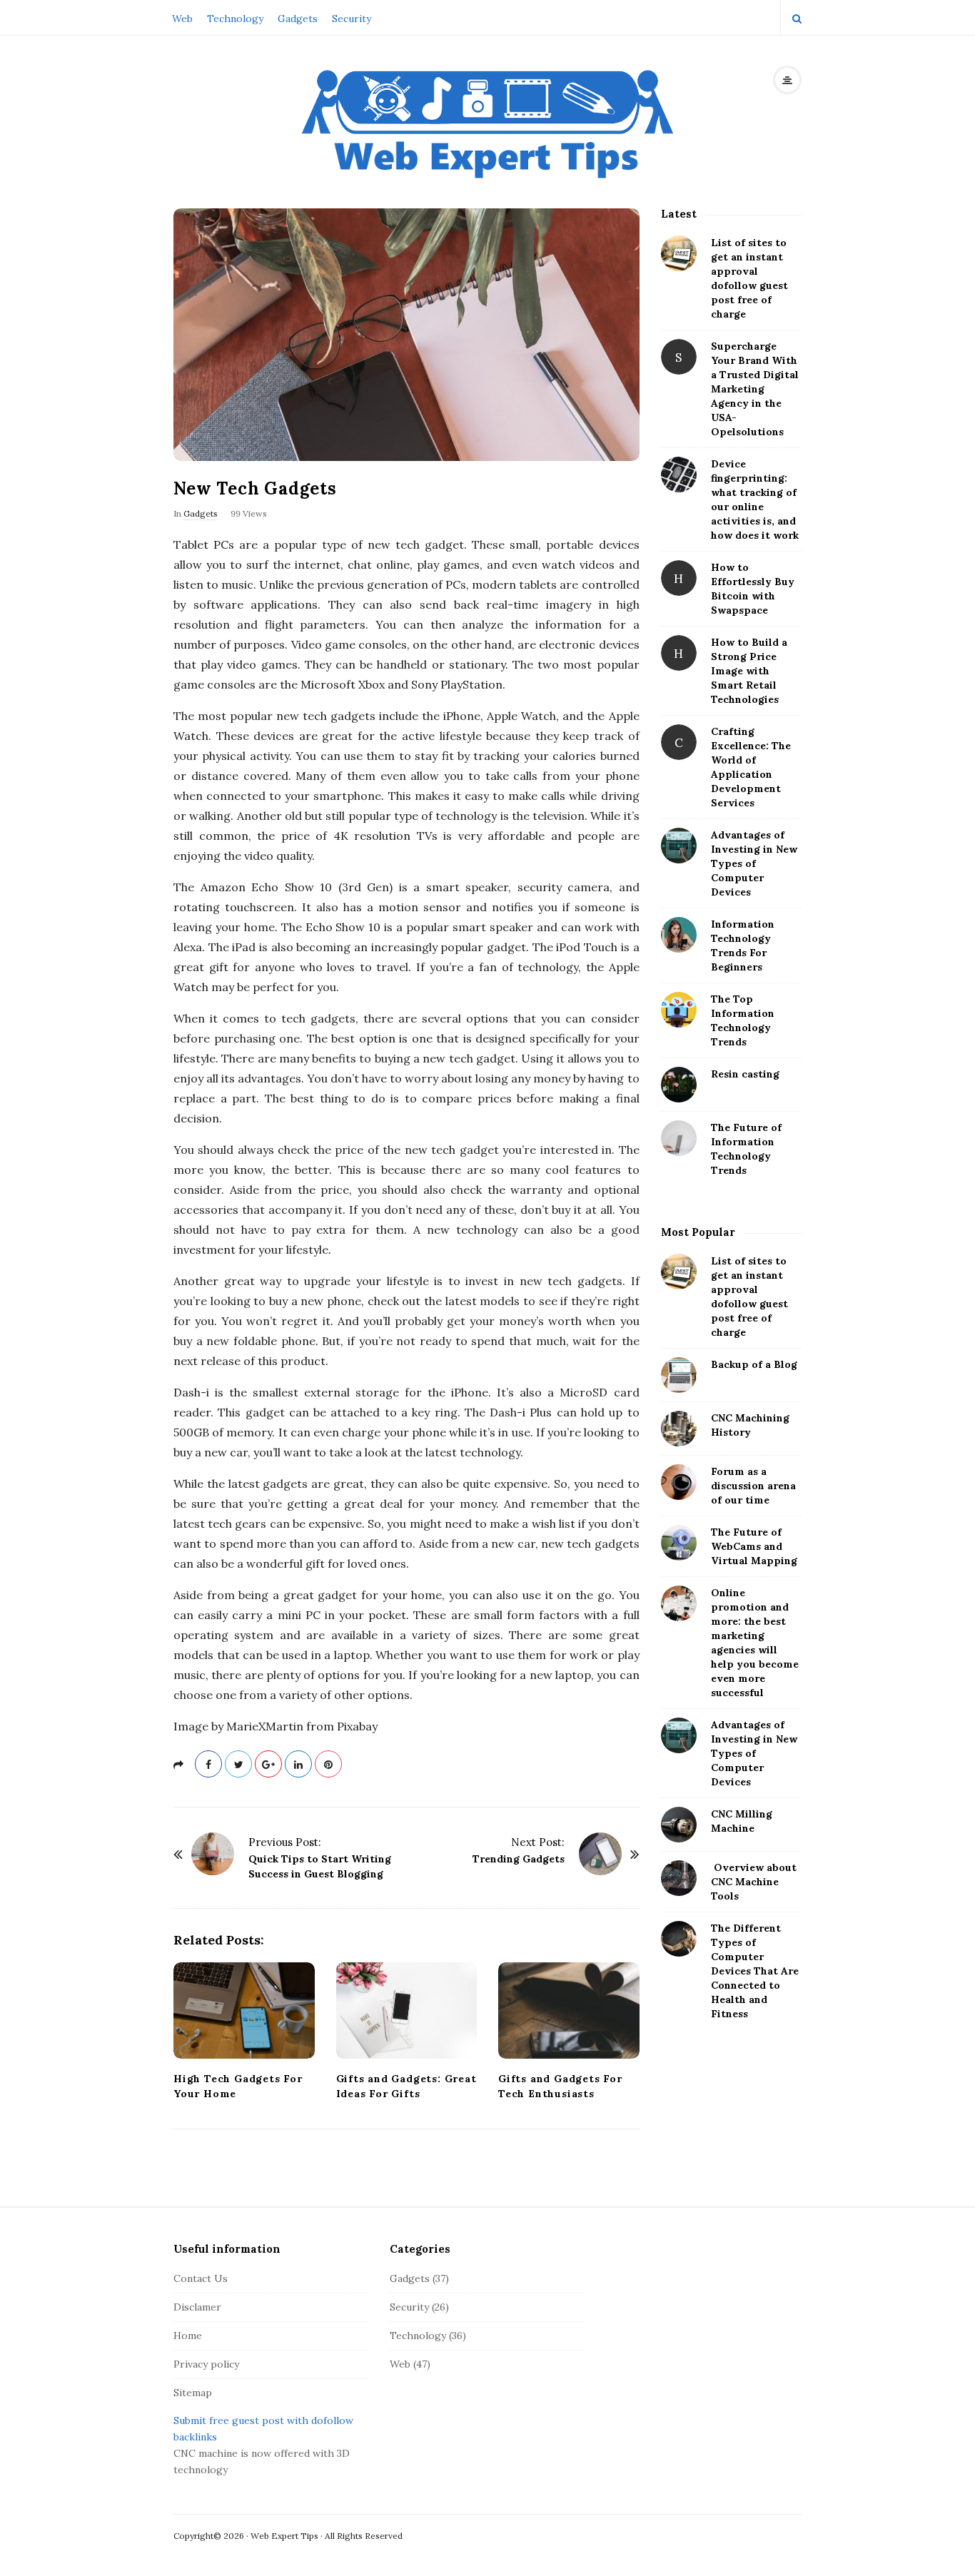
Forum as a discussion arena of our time (753, 1486)
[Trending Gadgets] (600, 1854)
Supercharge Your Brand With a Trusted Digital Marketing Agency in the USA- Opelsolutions (755, 389)
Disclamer (197, 2307)
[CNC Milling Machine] (679, 1825)
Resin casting (745, 1074)
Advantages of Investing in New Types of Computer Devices (754, 863)
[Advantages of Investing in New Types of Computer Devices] (679, 846)
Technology (235, 19)
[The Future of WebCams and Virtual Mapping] (679, 1543)
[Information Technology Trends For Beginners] (679, 935)
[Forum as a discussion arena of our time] (679, 1482)
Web (182, 19)
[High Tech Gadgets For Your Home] (244, 2010)
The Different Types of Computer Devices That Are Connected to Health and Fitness (755, 1971)
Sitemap (193, 2393)
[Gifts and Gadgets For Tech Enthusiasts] (569, 2010)
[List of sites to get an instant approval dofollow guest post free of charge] (679, 253)
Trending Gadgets (519, 1859)
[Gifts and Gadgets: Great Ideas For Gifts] (407, 2010)
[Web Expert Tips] (487, 123)
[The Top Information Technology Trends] (679, 1010)
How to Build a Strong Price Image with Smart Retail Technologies (749, 671)
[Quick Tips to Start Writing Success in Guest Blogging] (213, 1854)
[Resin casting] (679, 1085)
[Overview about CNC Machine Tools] (679, 1878)
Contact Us (201, 2278)
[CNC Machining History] (679, 1429)
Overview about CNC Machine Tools (754, 1882)
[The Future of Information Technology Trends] (679, 1138)
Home (188, 2336)
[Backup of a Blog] (679, 1375)
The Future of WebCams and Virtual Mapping (754, 1546)
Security (352, 19)
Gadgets (298, 19)
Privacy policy (206, 2364)
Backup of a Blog (754, 1364)
